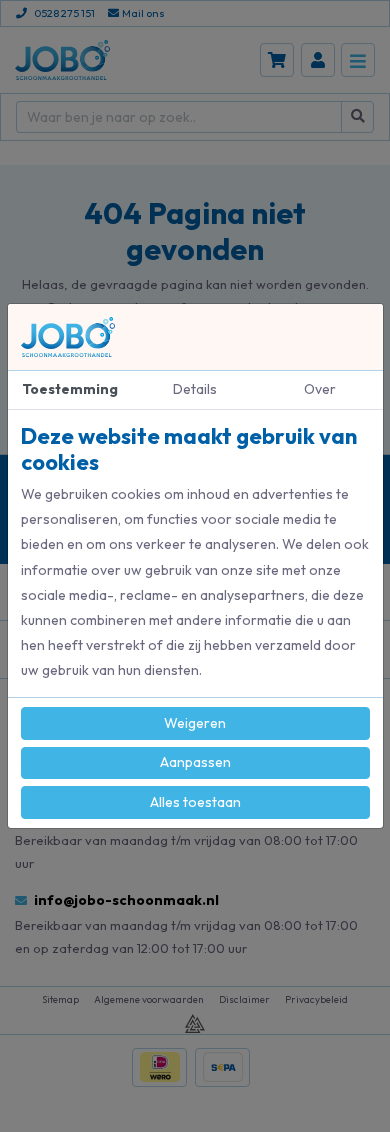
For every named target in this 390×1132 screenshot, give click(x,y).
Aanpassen (195, 762)
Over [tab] (320, 389)
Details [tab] (195, 389)
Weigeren (195, 723)
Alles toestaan (195, 802)
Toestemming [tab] (70, 389)
